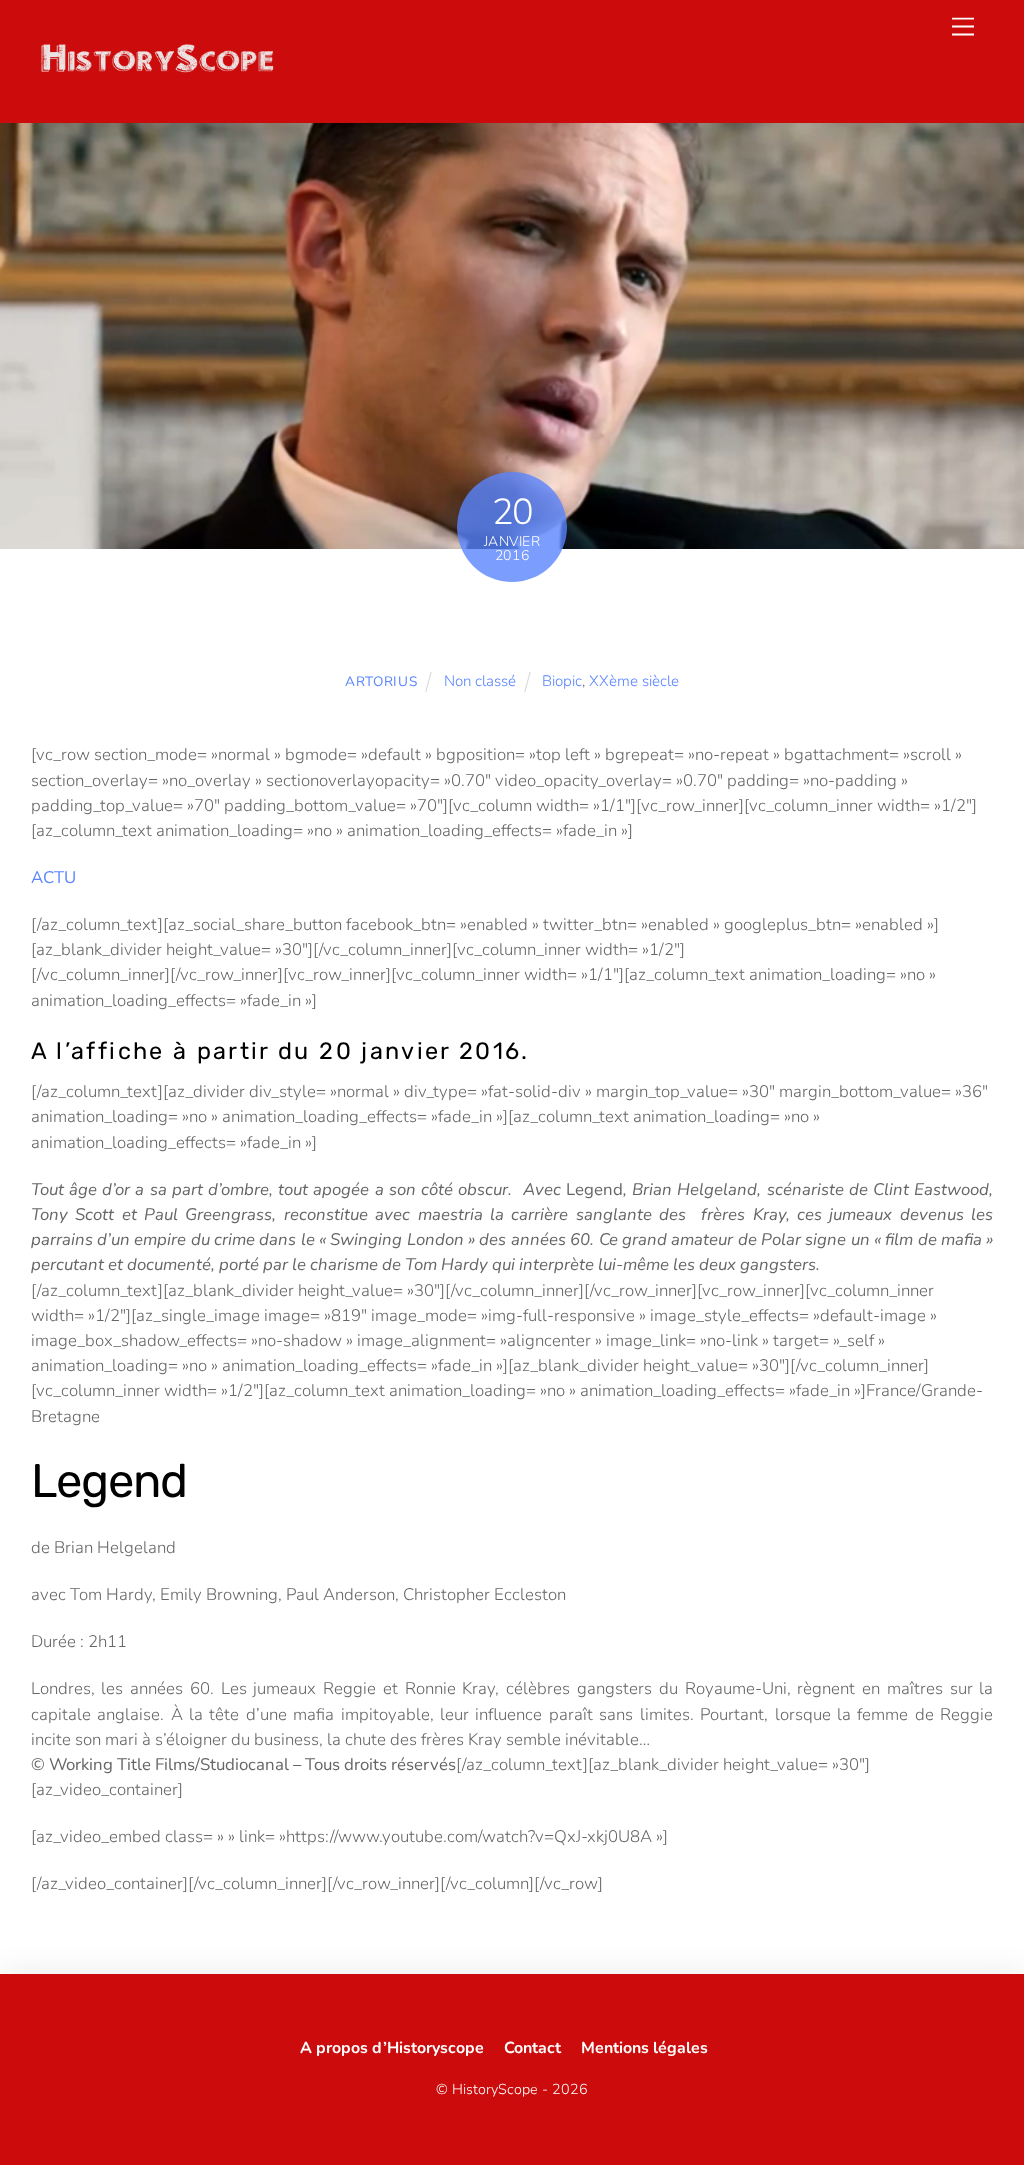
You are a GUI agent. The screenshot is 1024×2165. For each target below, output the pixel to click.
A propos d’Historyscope (392, 2048)
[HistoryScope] (156, 69)
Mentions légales (644, 2048)
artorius (381, 681)
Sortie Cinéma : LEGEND (511, 624)
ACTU (53, 877)
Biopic (562, 681)
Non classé (480, 681)
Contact (532, 2048)
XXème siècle (634, 681)
